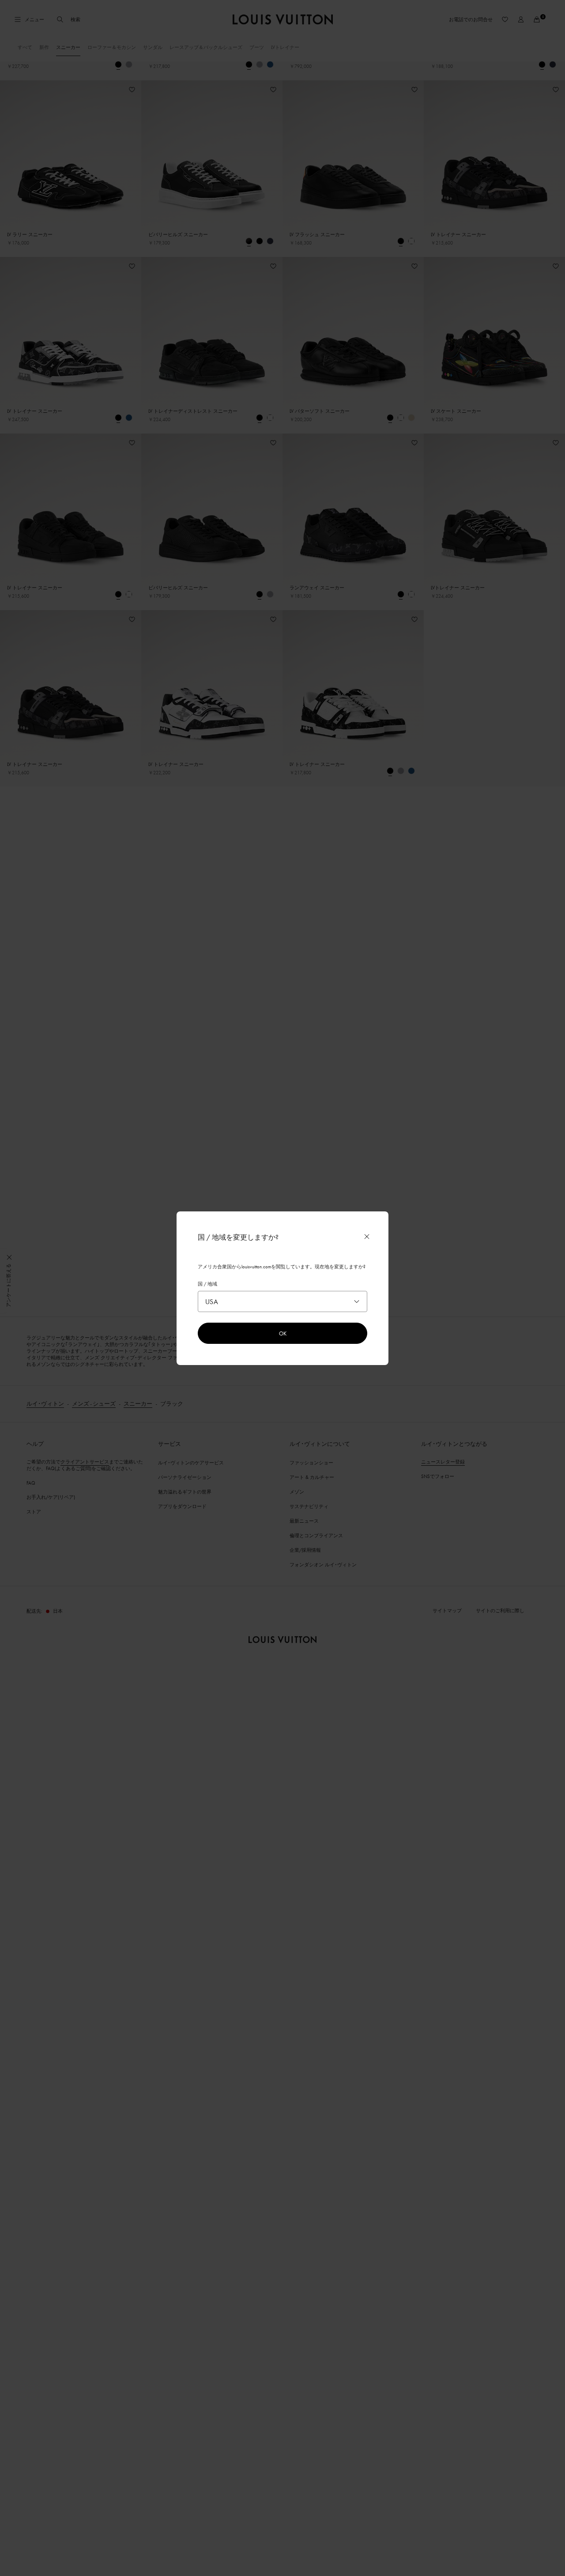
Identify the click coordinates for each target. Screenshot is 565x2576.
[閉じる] (367, 1237)
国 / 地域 (207, 1284)
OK (283, 1333)
